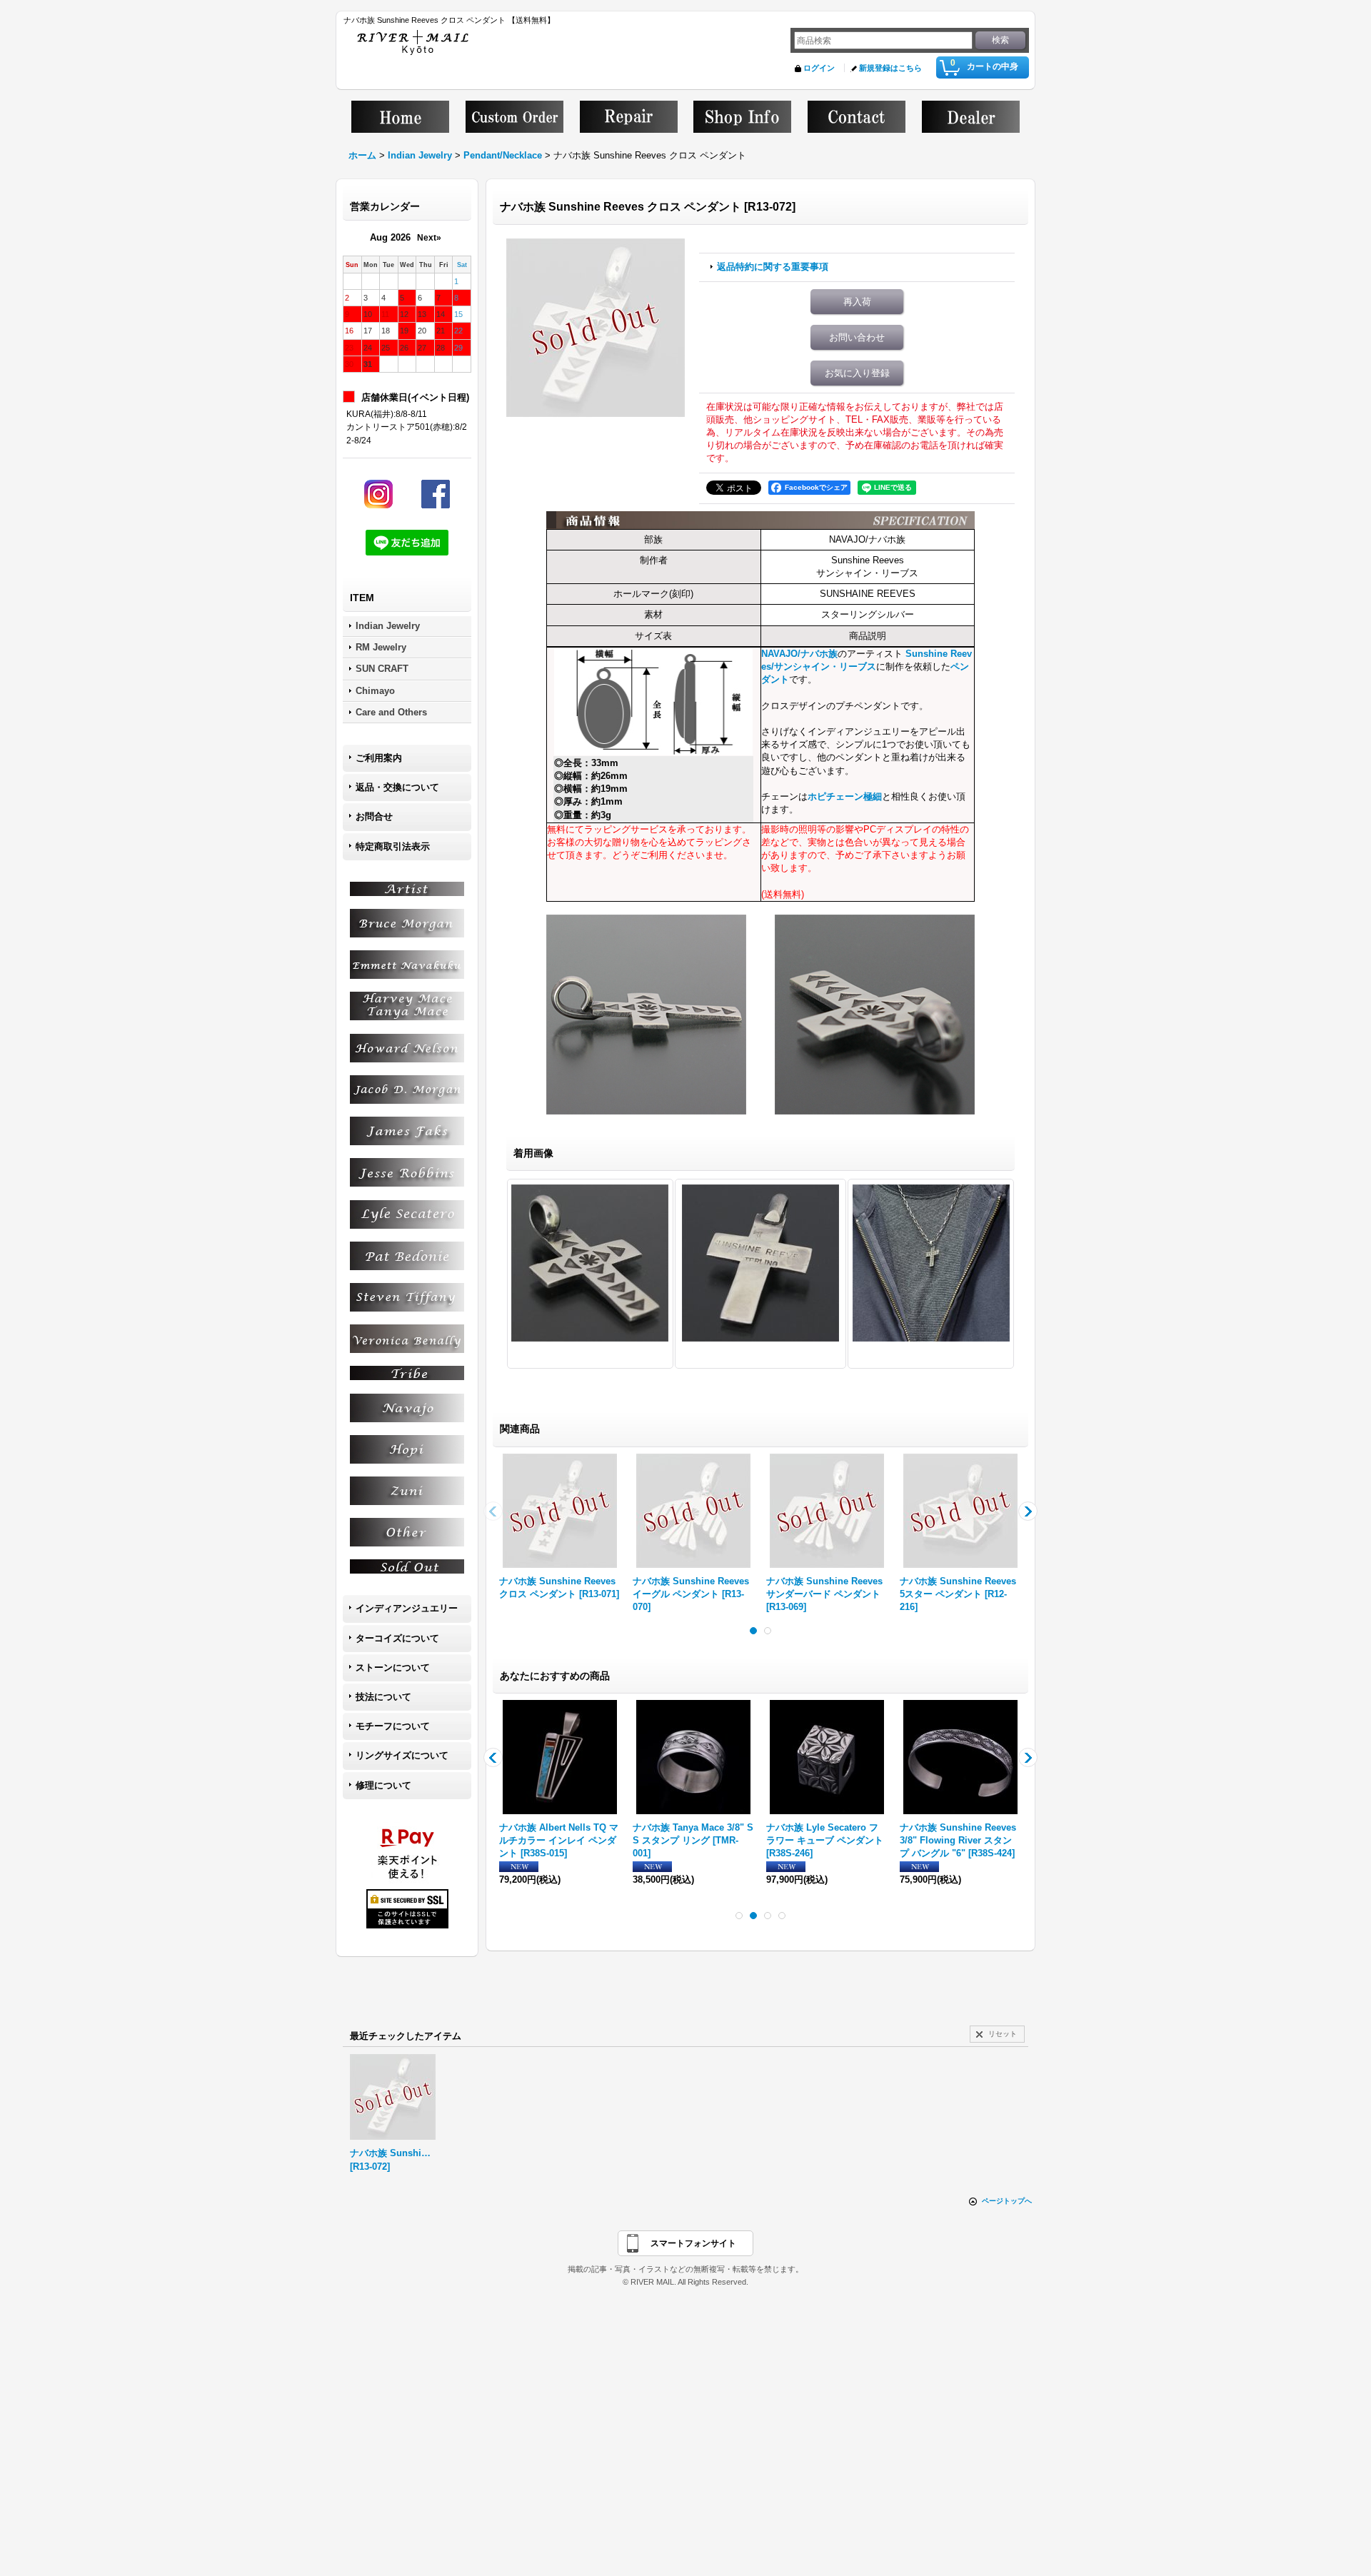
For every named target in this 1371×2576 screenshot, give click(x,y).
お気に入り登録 (857, 373)
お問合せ (374, 816)
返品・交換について (397, 787)
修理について (383, 1785)
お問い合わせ (857, 337)
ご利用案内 (379, 758)
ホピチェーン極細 (845, 796)
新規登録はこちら (890, 68)
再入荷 (857, 302)
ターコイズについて (397, 1638)
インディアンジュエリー (407, 1608)
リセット (1003, 2034)
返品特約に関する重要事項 (773, 267)
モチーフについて (393, 1726)
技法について (383, 1697)
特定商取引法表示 (393, 846)
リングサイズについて (402, 1755)
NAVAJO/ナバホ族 (799, 654)
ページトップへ (1007, 2201)
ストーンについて (393, 1667)
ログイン (819, 68)
